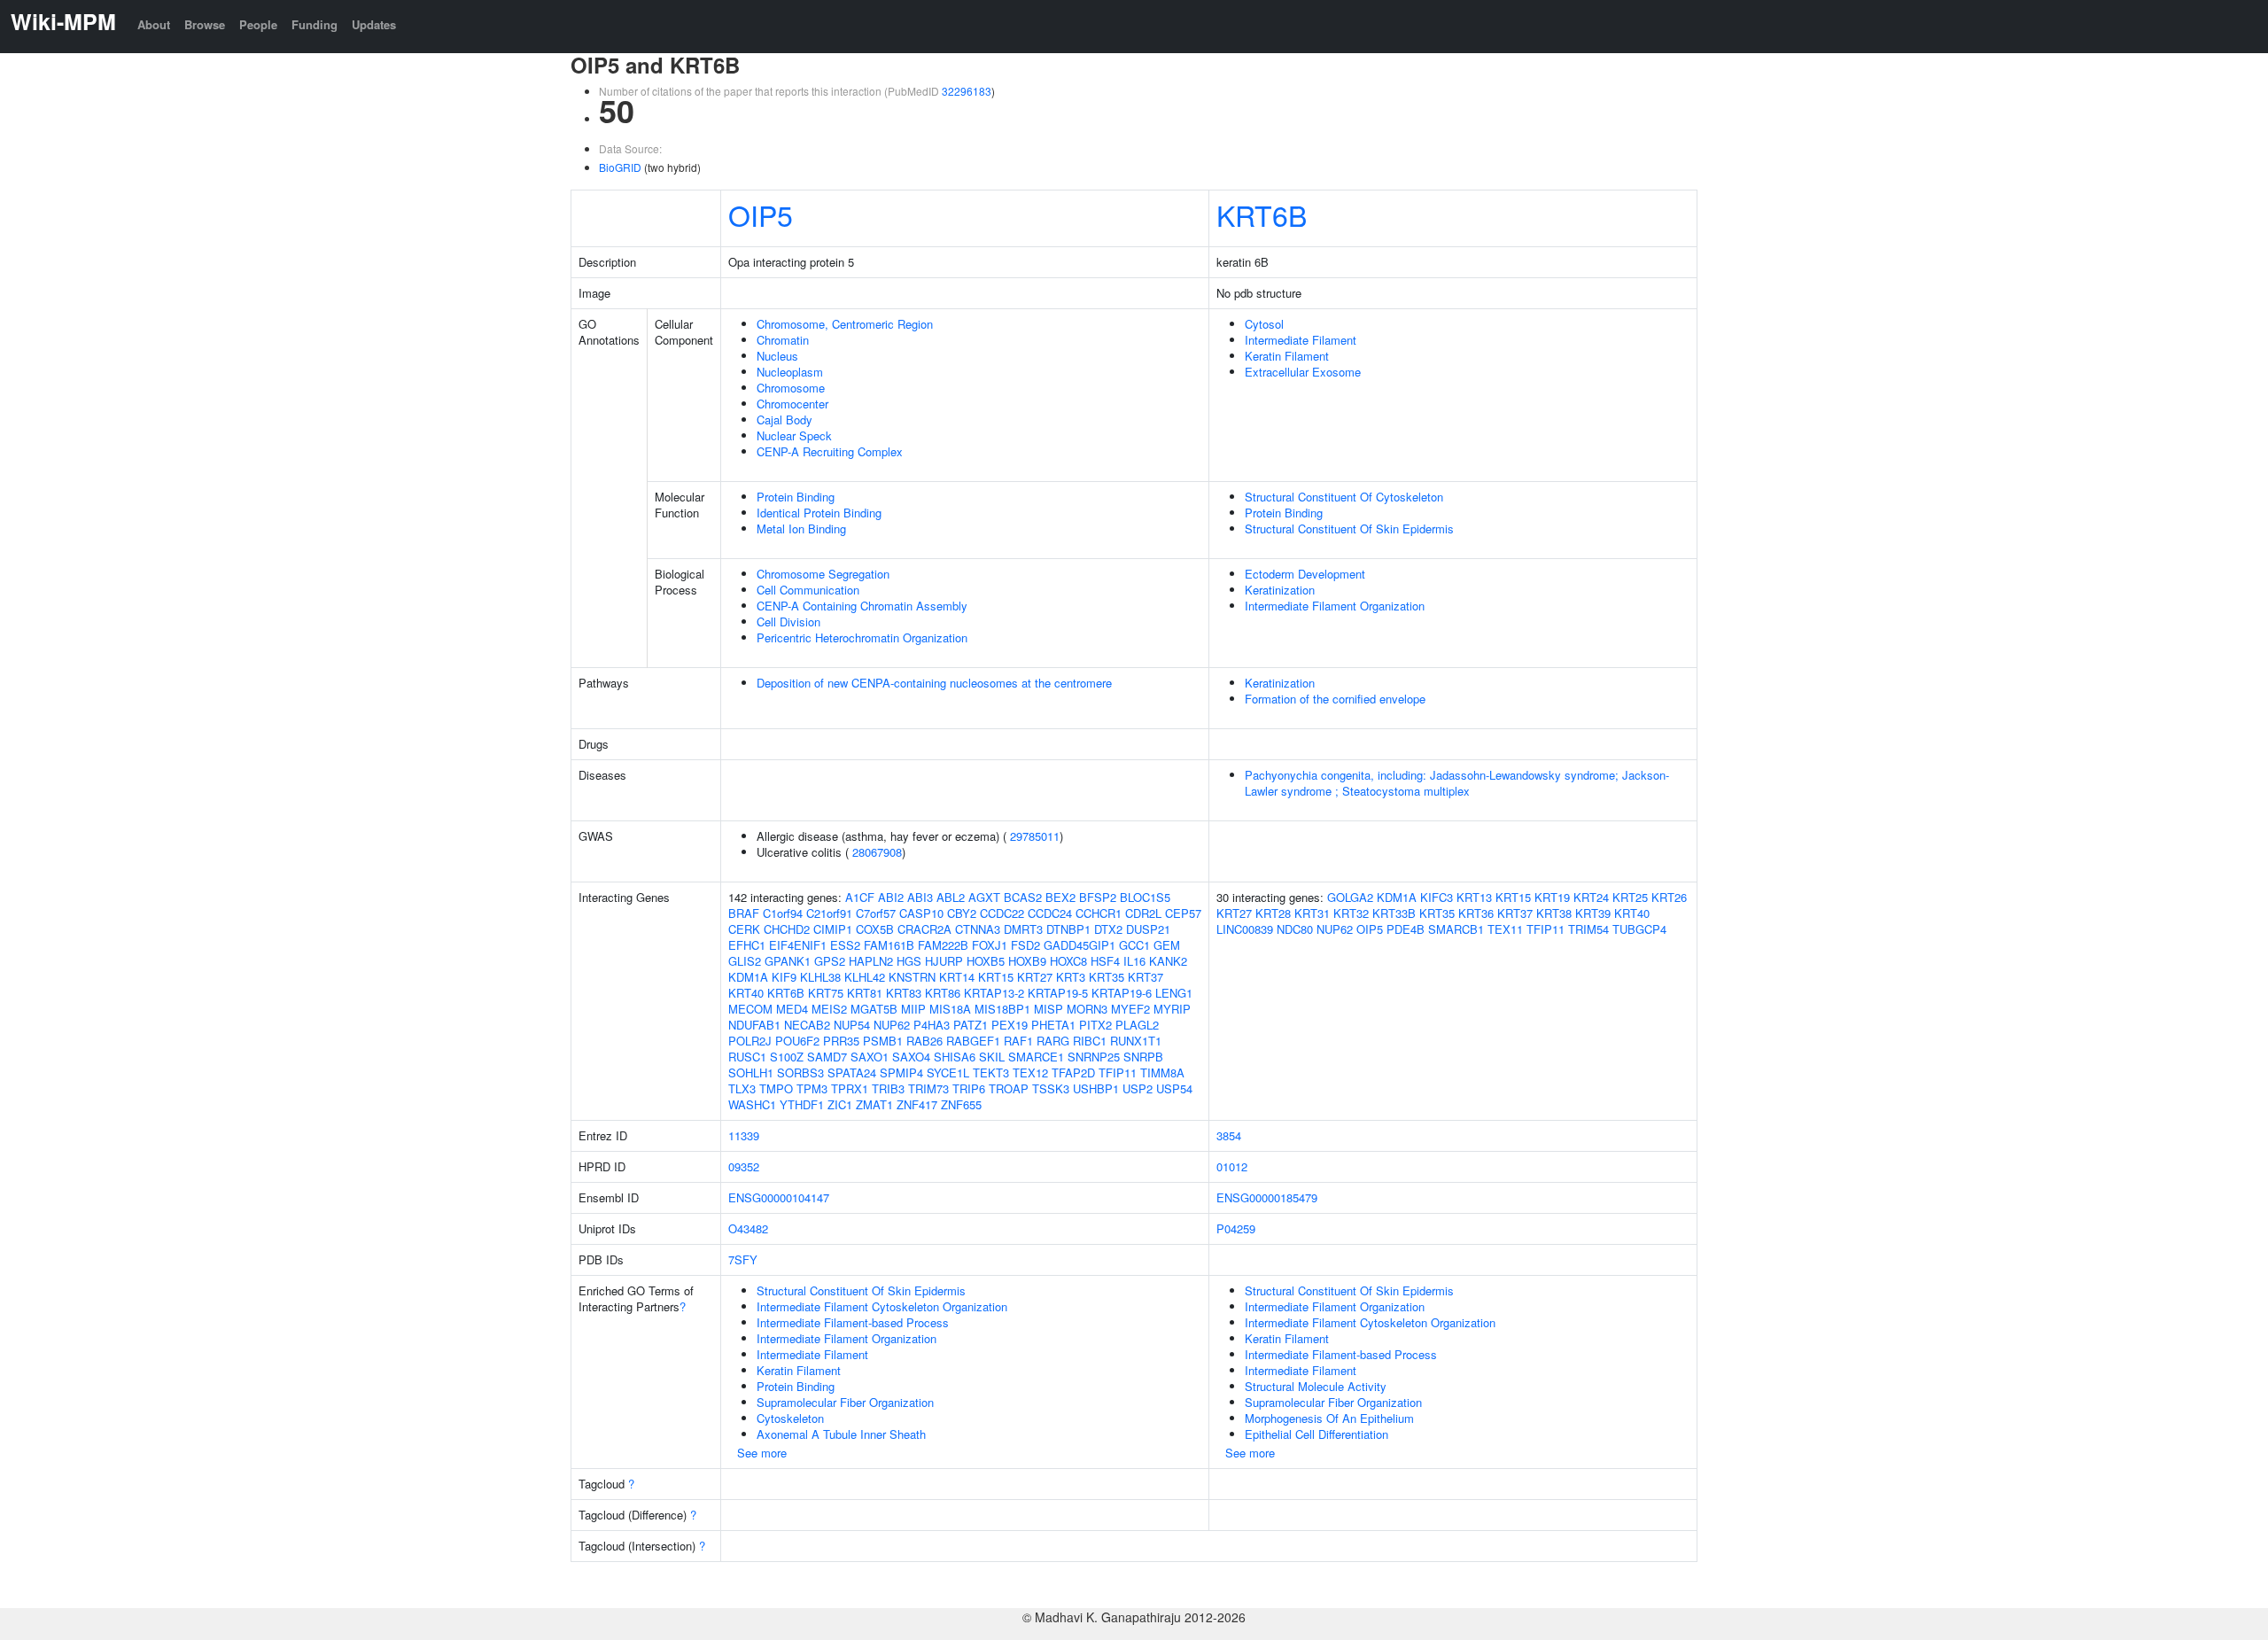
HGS (909, 961)
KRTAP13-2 (994, 993)
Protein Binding (796, 497)
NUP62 (892, 1025)
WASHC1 (752, 1104)
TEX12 (1030, 1073)
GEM (1167, 945)
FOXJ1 (990, 945)
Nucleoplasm (790, 372)
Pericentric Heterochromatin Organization (862, 637)
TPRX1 (850, 1088)
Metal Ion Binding (801, 529)
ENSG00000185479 (1267, 1197)
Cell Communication (808, 590)
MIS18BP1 (1002, 1009)
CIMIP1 (833, 929)
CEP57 (1183, 913)
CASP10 (921, 913)
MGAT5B (874, 1009)
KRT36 (1476, 913)
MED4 (792, 1009)
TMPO (776, 1088)
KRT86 (943, 993)
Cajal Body (784, 420)
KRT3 (1071, 977)
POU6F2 (797, 1041)
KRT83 (904, 993)
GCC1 (1134, 945)
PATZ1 (971, 1025)
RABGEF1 (973, 1041)
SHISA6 (955, 1057)
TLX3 (742, 1088)
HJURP (944, 961)
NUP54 (852, 1025)
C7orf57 (876, 913)
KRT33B (1394, 913)
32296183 (967, 91)
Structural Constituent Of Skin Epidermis (1349, 529)
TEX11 (1505, 929)
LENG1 (1174, 993)
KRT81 (865, 993)
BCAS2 (1023, 897)
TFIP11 (1118, 1073)
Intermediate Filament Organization (1335, 606)
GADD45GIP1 (1080, 945)
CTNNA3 (978, 929)
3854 (1229, 1135)
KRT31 (1312, 913)
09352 (744, 1166)
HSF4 (1105, 961)
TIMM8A (1162, 1073)
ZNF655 (961, 1104)
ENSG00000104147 (779, 1197)
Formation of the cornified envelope (1335, 699)
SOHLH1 (751, 1073)
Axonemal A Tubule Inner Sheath (841, 1434)
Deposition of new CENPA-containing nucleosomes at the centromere (934, 683)
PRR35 (841, 1041)
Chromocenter (792, 404)
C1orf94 (783, 913)
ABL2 (951, 897)
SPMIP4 (901, 1073)
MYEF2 (1130, 1009)
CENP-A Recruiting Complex (830, 451)
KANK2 (1168, 961)
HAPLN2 (871, 961)
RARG (1053, 1041)
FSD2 (1025, 945)
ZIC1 (840, 1104)
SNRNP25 (1094, 1057)
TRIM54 (1588, 929)
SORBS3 (800, 1073)
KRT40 (746, 993)
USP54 (1174, 1088)
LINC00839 (1245, 929)
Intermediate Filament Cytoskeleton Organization (882, 1306)
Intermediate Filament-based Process (853, 1322)
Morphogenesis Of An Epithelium (1329, 1418)
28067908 (877, 852)
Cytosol (1264, 324)
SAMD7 (827, 1057)
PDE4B (1406, 929)
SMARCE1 (1036, 1057)
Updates (374, 24)
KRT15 (996, 977)
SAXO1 (870, 1057)
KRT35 (1107, 977)
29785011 (1035, 836)
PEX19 (1010, 1025)
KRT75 (826, 993)
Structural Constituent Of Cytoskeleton (1344, 497)
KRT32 (1351, 913)
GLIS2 (745, 961)
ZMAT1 (874, 1104)
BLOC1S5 (1145, 897)
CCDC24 (1050, 913)
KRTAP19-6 (1122, 993)
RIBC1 (1090, 1041)
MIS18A (950, 1009)
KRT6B (1262, 214)
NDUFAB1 (754, 1025)
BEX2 (1060, 897)
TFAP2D (1073, 1073)
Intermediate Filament (1301, 340)
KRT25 (1630, 897)
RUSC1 (747, 1057)
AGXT (984, 897)
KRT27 (1035, 977)
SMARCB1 (1456, 929)
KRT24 (1591, 897)
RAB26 (924, 1041)
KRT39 (1593, 913)
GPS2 (830, 961)
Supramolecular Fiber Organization (845, 1402)
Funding (315, 24)
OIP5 (761, 214)
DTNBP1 (1068, 929)
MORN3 (1087, 1009)
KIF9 (784, 977)
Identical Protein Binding (819, 513)
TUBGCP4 (1639, 929)
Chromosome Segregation (823, 574)
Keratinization (1280, 590)
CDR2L (1143, 913)
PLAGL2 (1137, 1025)
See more (762, 1453)
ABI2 (891, 897)
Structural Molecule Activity (1316, 1386)
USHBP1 (1096, 1088)
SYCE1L (948, 1073)
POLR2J (750, 1041)
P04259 (1236, 1228)
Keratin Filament (1287, 356)
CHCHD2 (787, 929)
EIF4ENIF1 (798, 945)
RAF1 (1018, 1041)
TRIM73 (928, 1088)
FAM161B (889, 945)
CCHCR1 (1099, 913)
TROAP (1009, 1088)
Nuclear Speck (794, 435)
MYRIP (1172, 1009)
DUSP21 (1148, 929)
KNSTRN (912, 977)
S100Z (787, 1057)
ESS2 (845, 945)
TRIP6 (969, 1088)
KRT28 (1273, 913)
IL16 (1134, 961)
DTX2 (1108, 929)
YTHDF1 (802, 1104)
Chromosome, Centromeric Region (845, 324)
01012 (1232, 1166)
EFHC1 (747, 945)
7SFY (743, 1259)
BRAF (744, 913)
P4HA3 (932, 1025)
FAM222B (943, 945)
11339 (744, 1135)
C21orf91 (829, 913)
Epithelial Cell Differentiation (1317, 1434)
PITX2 (1095, 1025)
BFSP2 (1098, 897)
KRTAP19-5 (1058, 993)
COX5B (875, 929)
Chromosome (791, 388)
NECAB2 (807, 1025)
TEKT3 (991, 1073)
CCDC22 (1002, 913)
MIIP (913, 1009)
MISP (1049, 1009)
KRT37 (1146, 977)
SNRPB (1143, 1057)
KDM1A (748, 977)
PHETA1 (1053, 1025)
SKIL (992, 1057)
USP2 (1138, 1088)
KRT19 (1552, 897)
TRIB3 (888, 1088)
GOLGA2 (1350, 897)
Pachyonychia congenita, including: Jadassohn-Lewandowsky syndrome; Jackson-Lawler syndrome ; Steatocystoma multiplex (1457, 783)
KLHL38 (820, 977)
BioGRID (620, 167)
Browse (205, 24)
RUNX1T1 (1136, 1041)
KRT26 (1669, 897)
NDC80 (1295, 929)
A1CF (860, 897)
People (258, 24)
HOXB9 (1027, 961)
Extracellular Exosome (1303, 372)
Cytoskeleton (790, 1418)
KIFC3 (1437, 897)
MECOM (750, 1009)
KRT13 (1474, 897)
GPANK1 (788, 961)
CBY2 (962, 913)
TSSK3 (1051, 1088)
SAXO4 (911, 1057)
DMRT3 (1023, 929)
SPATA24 (852, 1073)
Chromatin (783, 340)
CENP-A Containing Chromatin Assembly (862, 606)
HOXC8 (1068, 961)
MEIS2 (829, 1009)
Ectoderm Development (1305, 574)
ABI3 (920, 897)
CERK (744, 929)
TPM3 (812, 1088)
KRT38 (1554, 913)
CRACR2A (924, 929)
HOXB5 (986, 961)
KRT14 (957, 977)
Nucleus (777, 356)
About (154, 24)
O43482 (748, 1228)
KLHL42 (865, 977)
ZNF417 (917, 1104)
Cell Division (788, 622)
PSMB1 (883, 1041)
